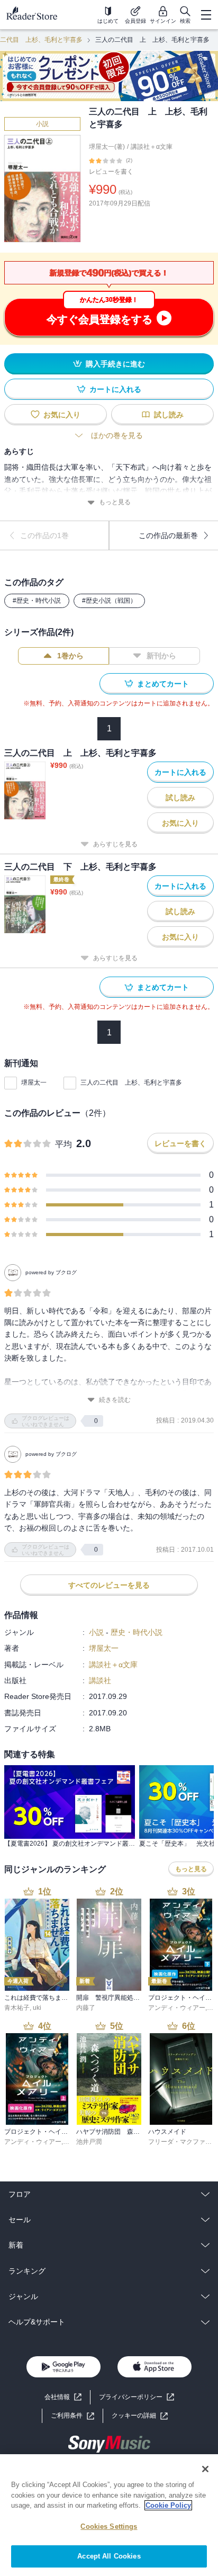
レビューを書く (111, 172)
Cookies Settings (109, 2526)
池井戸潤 (89, 2142)
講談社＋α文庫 (152, 147)
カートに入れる (115, 389)
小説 (42, 124)
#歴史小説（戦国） (109, 601)
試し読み (169, 415)
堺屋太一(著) (107, 147)
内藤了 (86, 2008)
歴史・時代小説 (137, 1632)
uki (37, 2008)
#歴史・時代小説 (37, 601)
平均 (63, 1144)
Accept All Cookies (109, 2556)
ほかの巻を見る (117, 435)
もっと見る (115, 502)
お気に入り (62, 415)
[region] (109, 2515)
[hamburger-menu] (206, 15)
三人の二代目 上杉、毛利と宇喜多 (131, 1083)
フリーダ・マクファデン (183, 2142)
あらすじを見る (115, 844)
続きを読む (115, 1400)
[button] (140, 2416)
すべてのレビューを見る (109, 1585)
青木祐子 (17, 2008)
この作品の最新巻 (168, 535)
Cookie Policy (168, 2505)
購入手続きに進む (115, 364)
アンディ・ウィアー (177, 2008)
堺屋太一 (34, 1083)
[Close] (205, 2469)
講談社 (100, 1680)
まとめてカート (163, 684)
